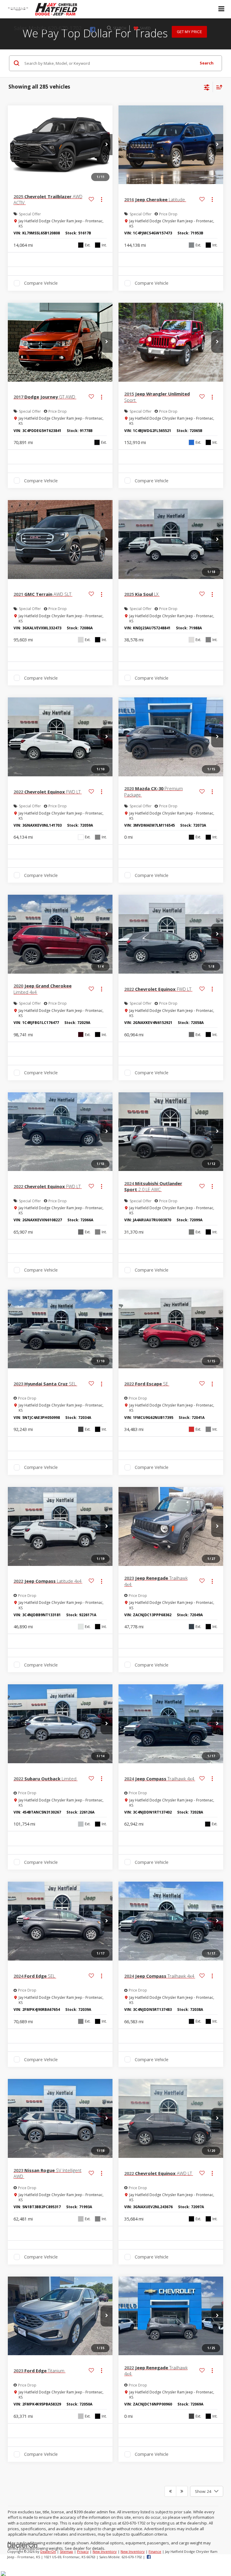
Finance (155, 2551)
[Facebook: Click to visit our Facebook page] (95, 30)
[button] (106, 145)
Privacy (83, 2551)
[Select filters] (207, 87)
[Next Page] (182, 2491)
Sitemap (66, 2551)
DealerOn (48, 2551)
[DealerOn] (23, 2545)
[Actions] (102, 200)
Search (207, 63)
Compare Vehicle (41, 283)
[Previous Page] (170, 2491)
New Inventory (105, 2551)
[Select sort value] (218, 87)
